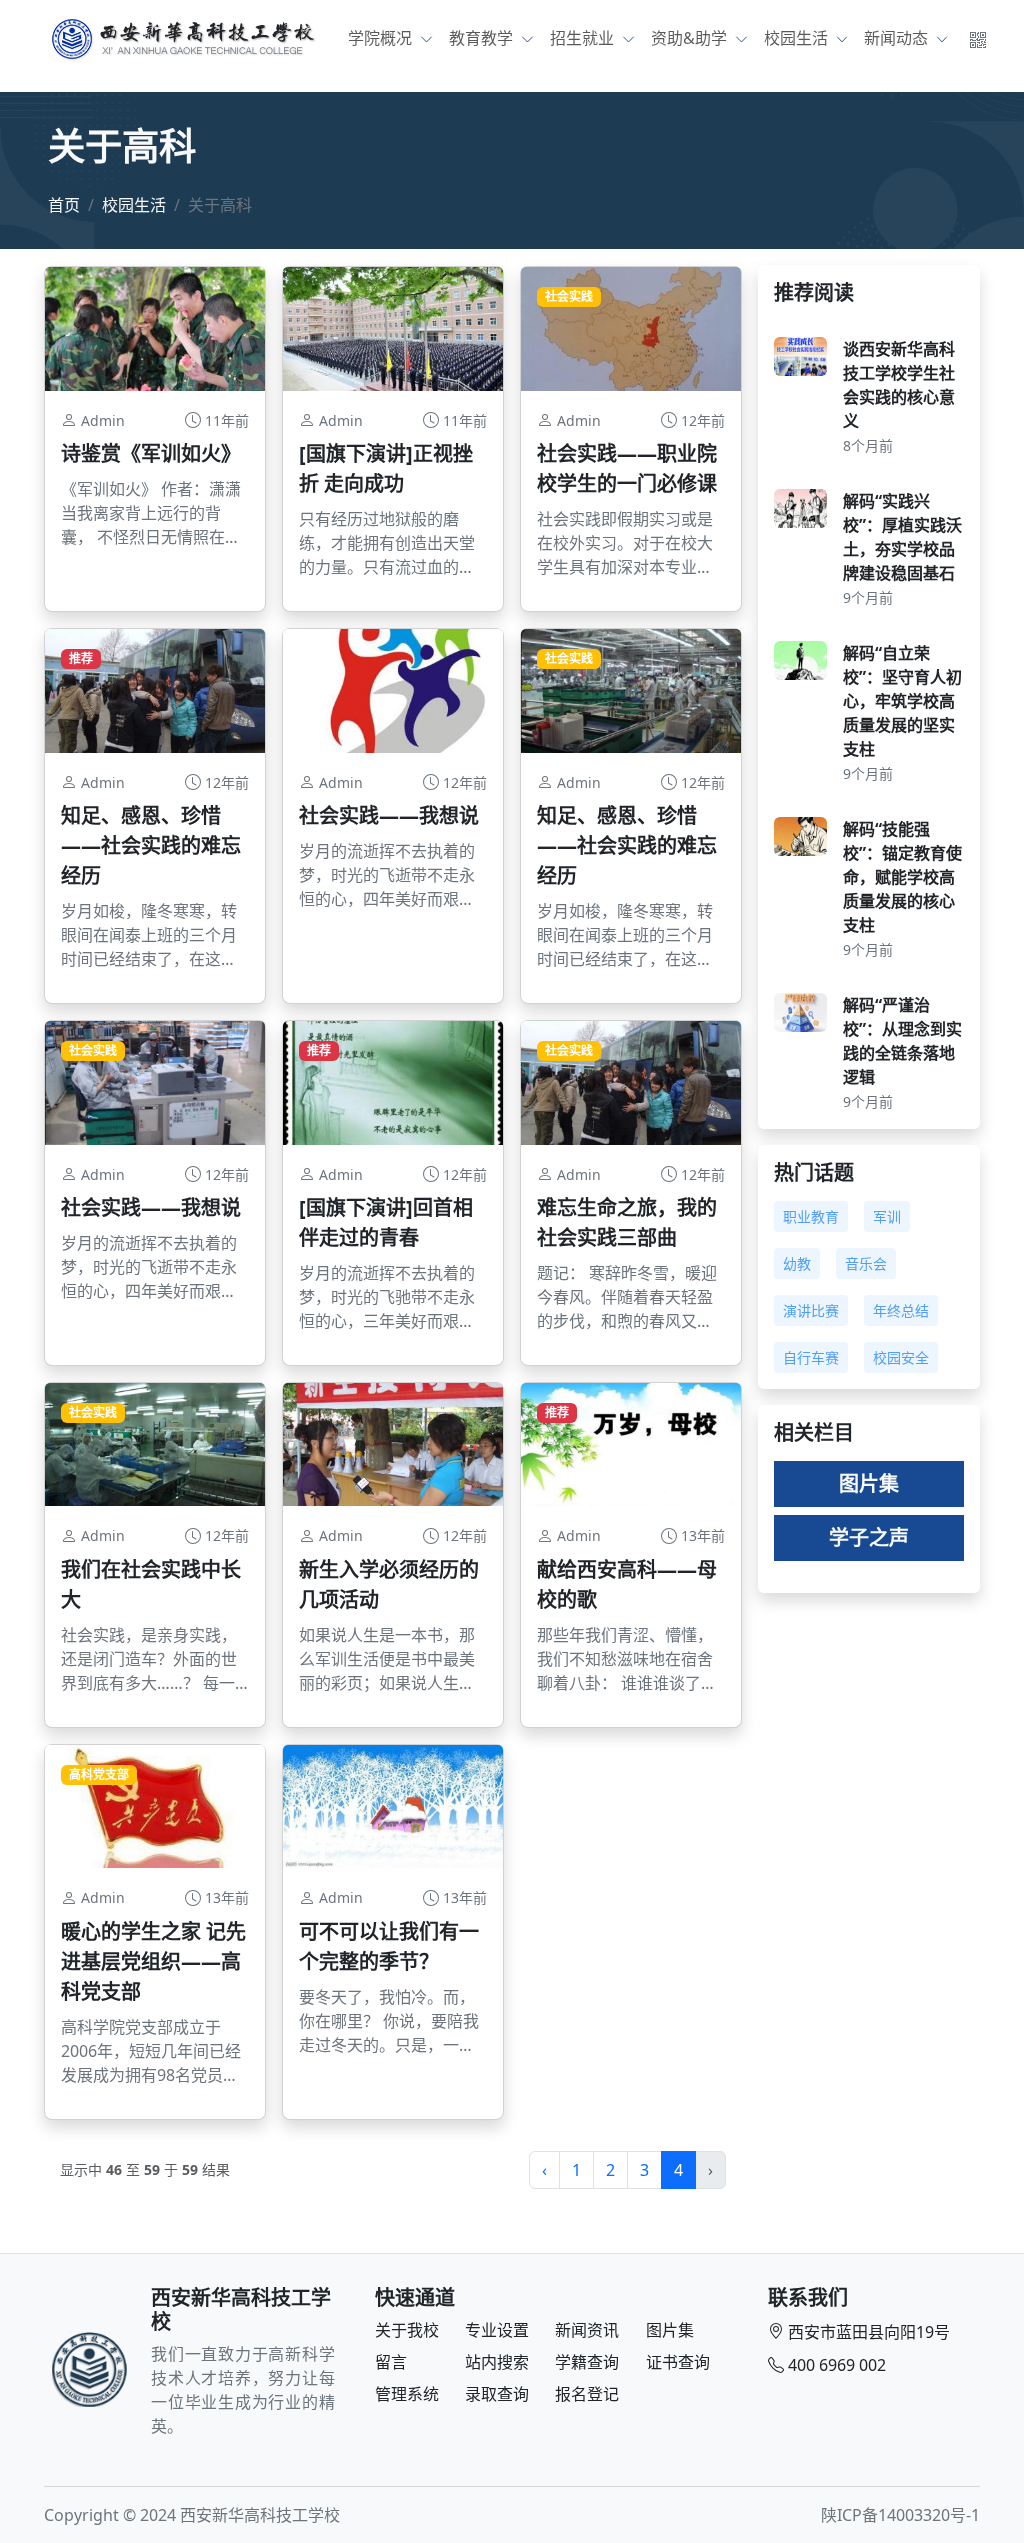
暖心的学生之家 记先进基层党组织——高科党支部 (153, 1961)
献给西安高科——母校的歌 (627, 1584)
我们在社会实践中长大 (151, 1584)
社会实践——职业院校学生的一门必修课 (627, 468)
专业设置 (497, 2330)
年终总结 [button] (901, 1310)
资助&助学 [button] (691, 38)
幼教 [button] (797, 1263)
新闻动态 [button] (898, 38)
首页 (64, 205)
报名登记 (587, 2394)
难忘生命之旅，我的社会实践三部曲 (627, 1222)
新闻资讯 (587, 2330)
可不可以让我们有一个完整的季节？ (389, 1946)
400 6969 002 (837, 2365)
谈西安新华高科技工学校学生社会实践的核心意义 (899, 385)
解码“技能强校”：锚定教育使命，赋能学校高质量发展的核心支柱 (902, 877)
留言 (391, 2362)
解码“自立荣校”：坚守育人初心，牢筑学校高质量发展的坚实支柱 (902, 701)
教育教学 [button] (483, 38)
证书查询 (678, 2362)
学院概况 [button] (382, 38)
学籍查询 (587, 2362)
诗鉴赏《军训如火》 (151, 453)
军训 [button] (887, 1216)
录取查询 (497, 2394)
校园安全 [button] (901, 1357)
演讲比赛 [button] (811, 1310)
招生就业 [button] (584, 38)
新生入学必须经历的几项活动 (389, 1584)
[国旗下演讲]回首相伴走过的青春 (386, 1222)
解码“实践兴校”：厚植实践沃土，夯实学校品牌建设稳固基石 (902, 537)
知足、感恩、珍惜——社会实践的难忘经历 (151, 845)
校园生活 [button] (798, 38)
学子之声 (869, 1537)
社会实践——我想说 (389, 815)
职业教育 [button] (811, 1216)
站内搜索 (497, 2362)
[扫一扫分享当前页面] (978, 38)
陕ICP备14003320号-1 (900, 2515)
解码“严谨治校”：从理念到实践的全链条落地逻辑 (902, 1041)
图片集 (869, 1483)
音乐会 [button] (866, 1263)
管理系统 (407, 2394)
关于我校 (407, 2330)
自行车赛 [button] (811, 1357)
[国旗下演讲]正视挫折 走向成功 (386, 468)
